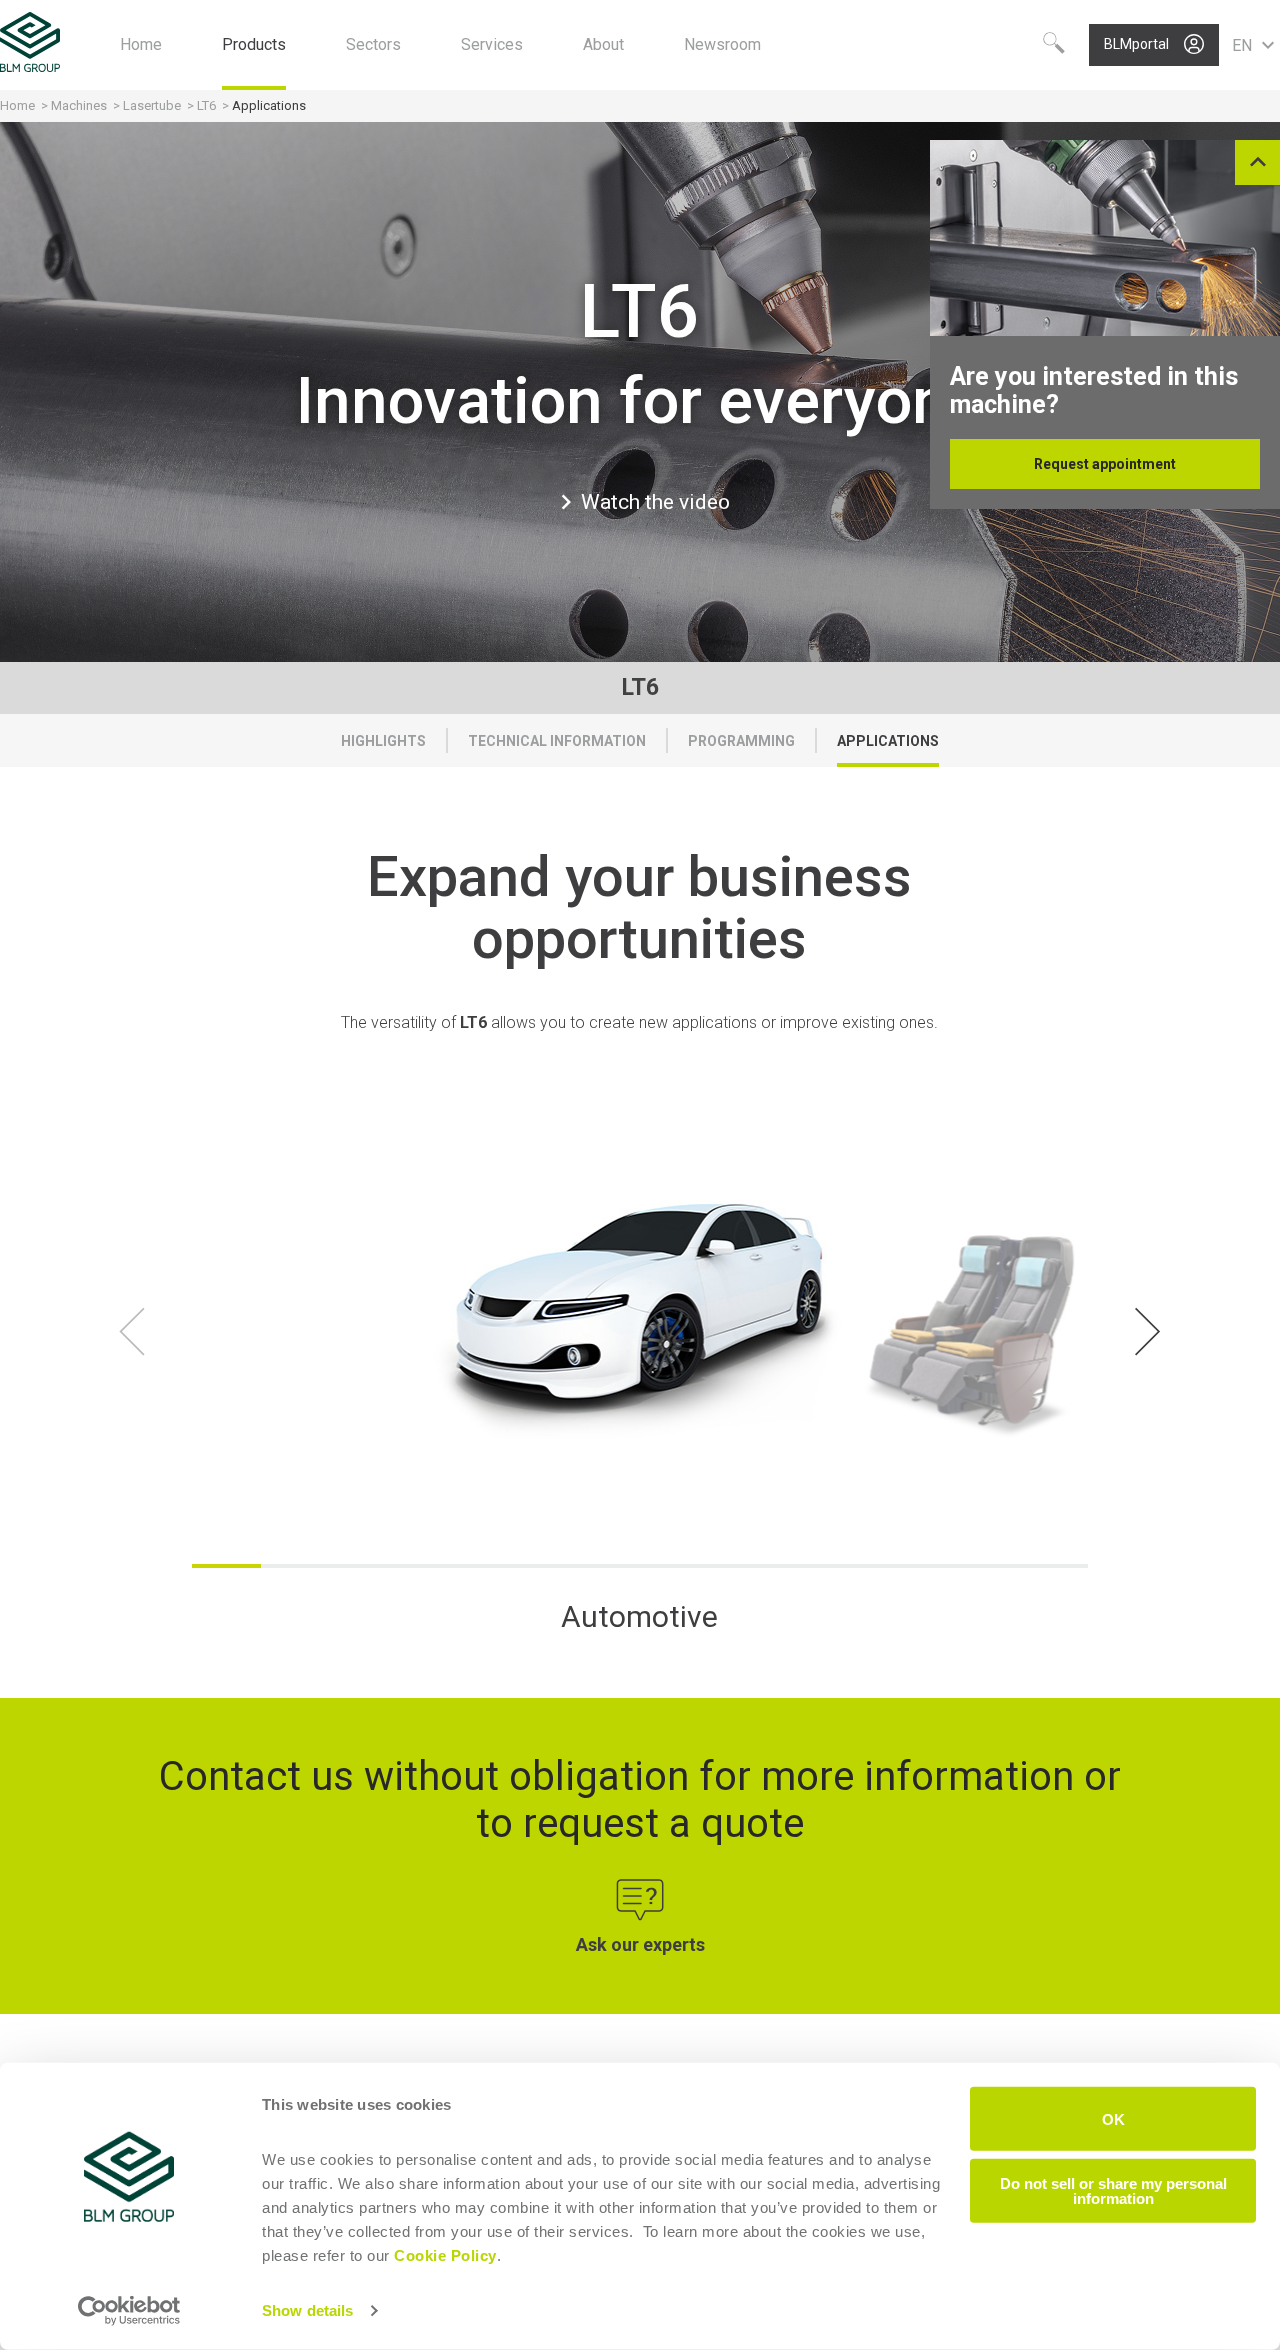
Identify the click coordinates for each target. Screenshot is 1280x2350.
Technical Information (557, 741)
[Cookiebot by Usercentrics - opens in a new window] (129, 2311)
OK (1113, 2118)
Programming (741, 741)
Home (17, 105)
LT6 (206, 105)
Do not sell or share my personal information (1113, 2190)
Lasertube (152, 105)
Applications (888, 741)
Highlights (383, 741)
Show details (307, 2310)
